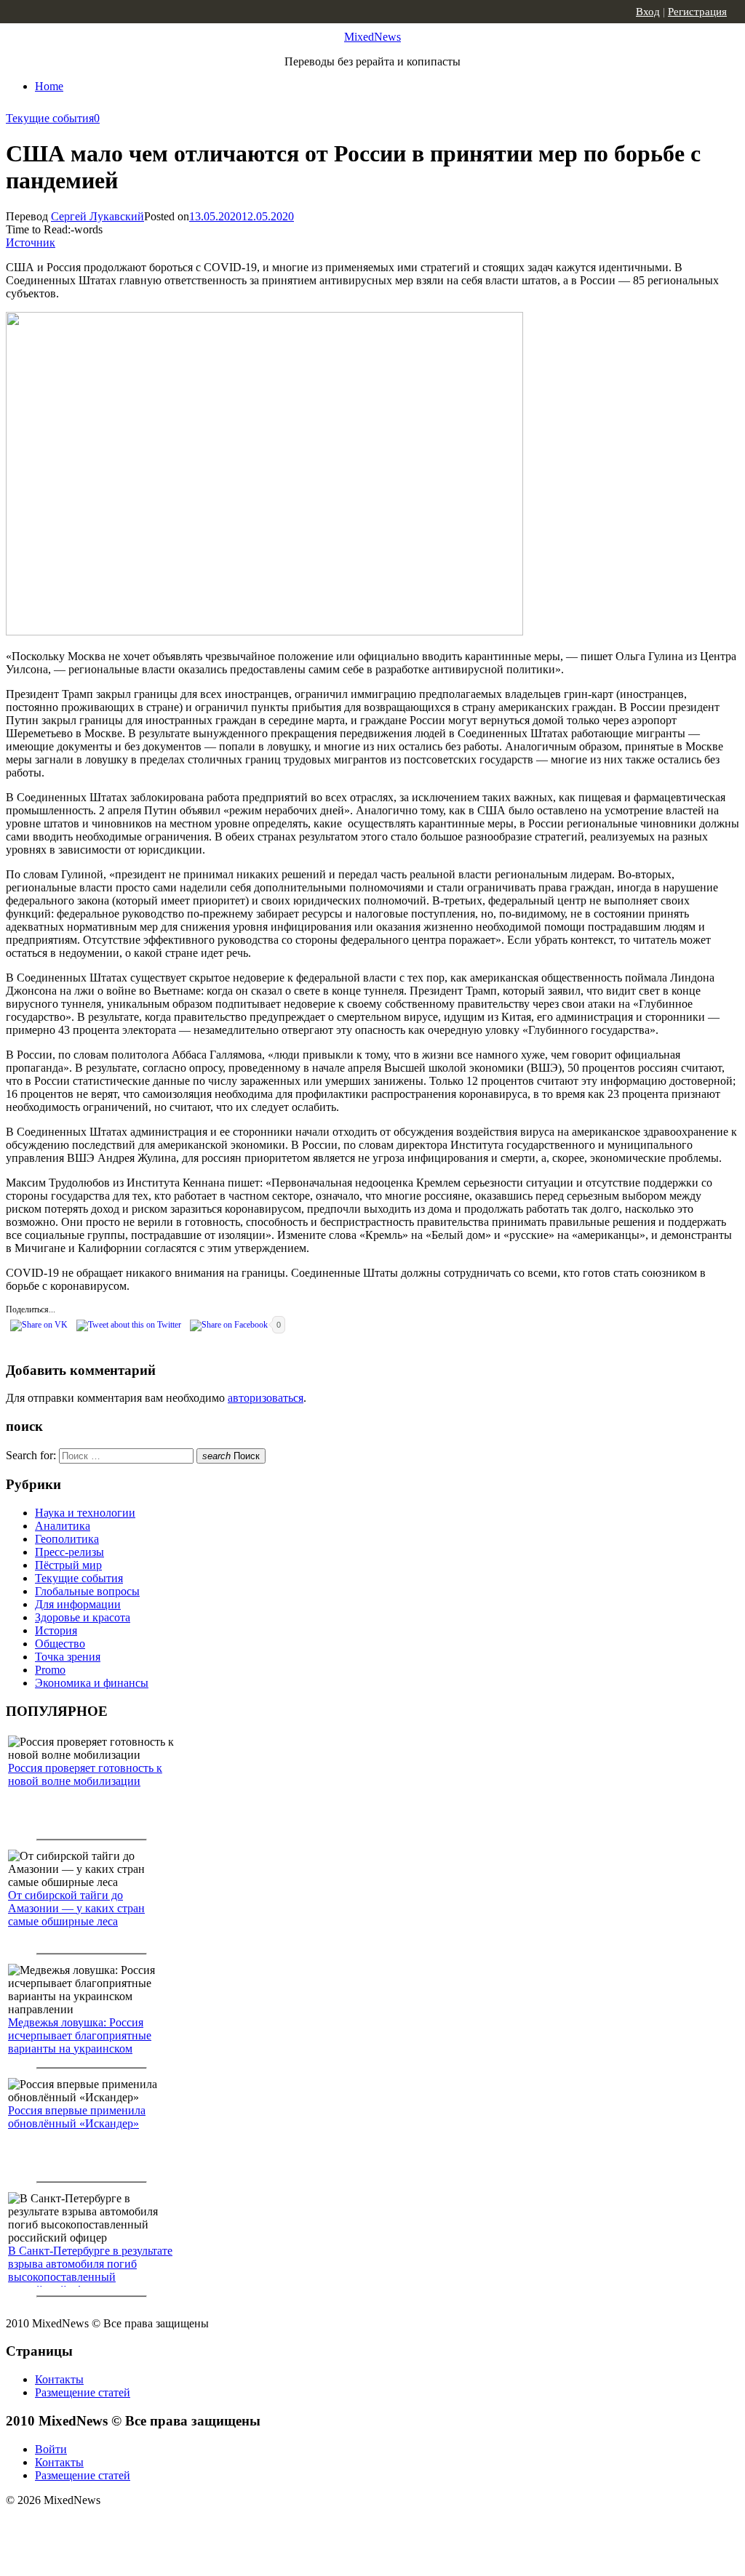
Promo (50, 1670)
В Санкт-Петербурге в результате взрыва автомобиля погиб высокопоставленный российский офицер (90, 2270)
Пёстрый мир (68, 1565)
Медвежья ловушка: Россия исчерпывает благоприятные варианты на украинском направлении (80, 2042)
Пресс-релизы (69, 1552)
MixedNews (372, 37)
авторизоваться (266, 1398)
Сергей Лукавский (97, 216)
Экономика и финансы (92, 1683)
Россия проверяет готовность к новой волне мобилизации (85, 1774)
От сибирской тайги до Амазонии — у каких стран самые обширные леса (76, 1908)
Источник (31, 242)
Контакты (59, 2379)
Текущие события (50, 118)
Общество (60, 1644)
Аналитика (63, 1526)
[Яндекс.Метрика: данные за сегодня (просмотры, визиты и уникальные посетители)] (120, 2526)
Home (49, 86)
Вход (648, 12)
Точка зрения (68, 1657)
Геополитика (67, 1539)
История (56, 1630)
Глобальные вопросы (87, 1591)
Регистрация (697, 12)
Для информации (78, 1604)
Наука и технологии (85, 1513)
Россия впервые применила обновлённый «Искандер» (77, 2117)
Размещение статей (83, 2392)
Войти (51, 2449)
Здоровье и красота (83, 1617)
